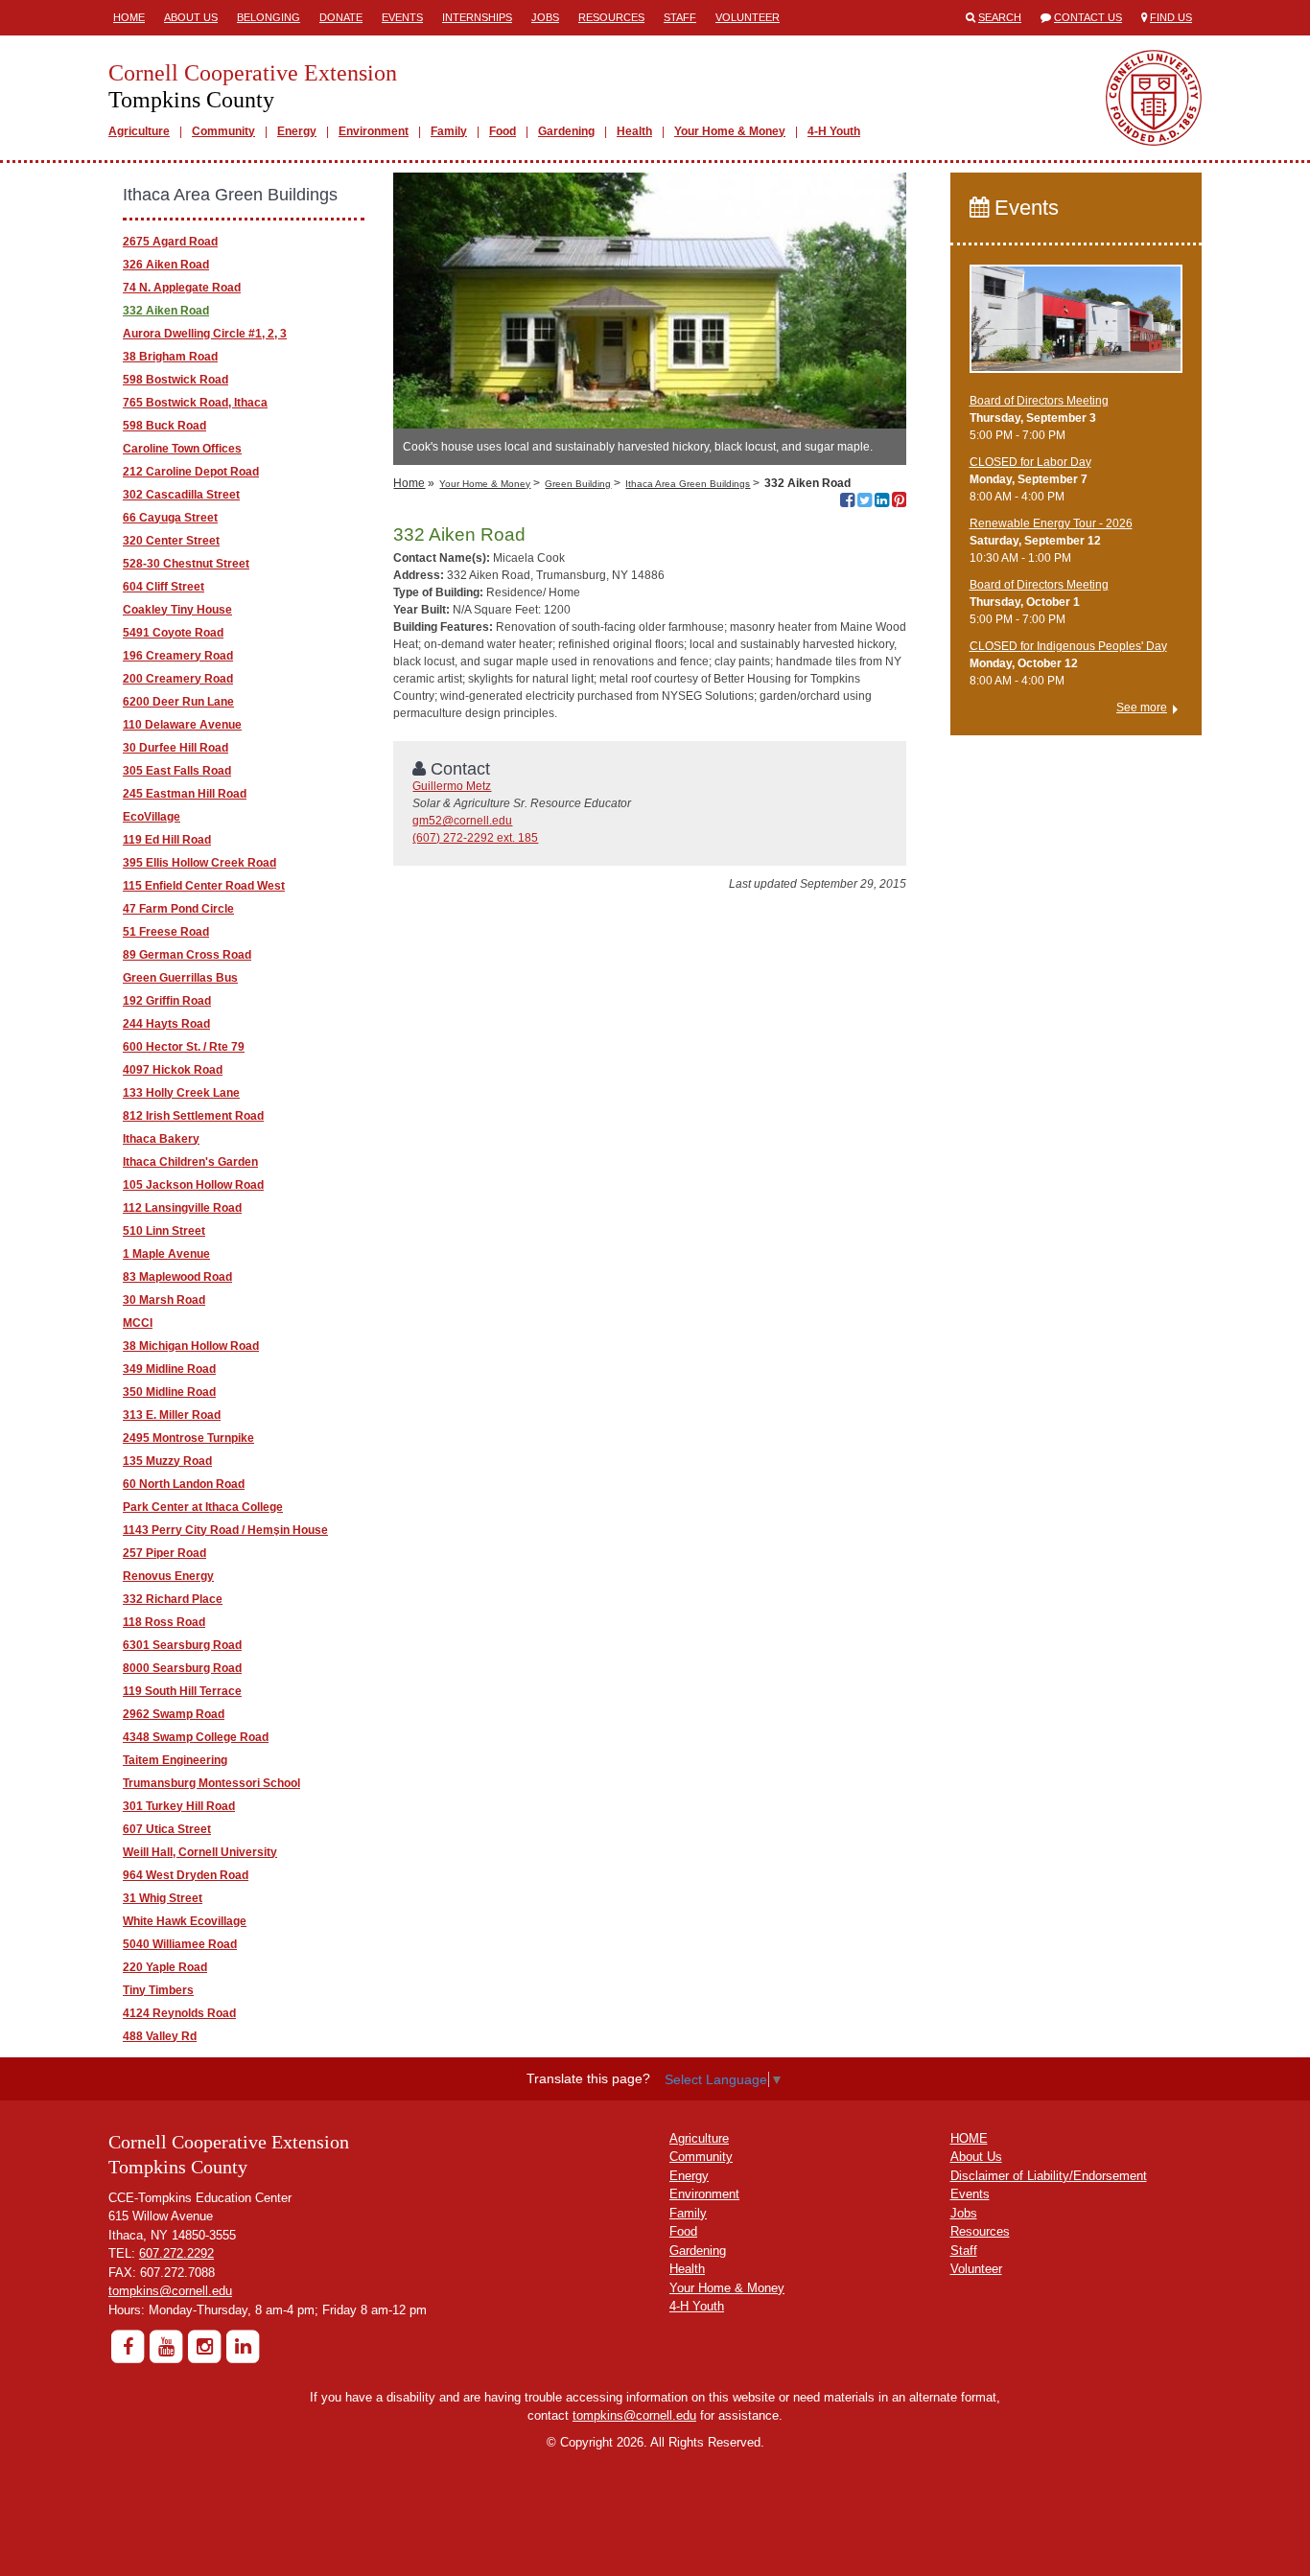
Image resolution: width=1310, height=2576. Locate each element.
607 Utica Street (167, 1829)
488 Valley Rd (160, 2036)
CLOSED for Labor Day (1030, 462)
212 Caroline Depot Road (191, 472)
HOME (969, 2138)
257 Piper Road (164, 1553)
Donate (341, 17)
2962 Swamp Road (174, 1714)
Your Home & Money (730, 131)
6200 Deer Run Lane (178, 702)
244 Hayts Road (166, 1024)
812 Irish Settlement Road (193, 1116)
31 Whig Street (163, 1898)
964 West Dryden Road (186, 1875)
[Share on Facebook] (847, 502)
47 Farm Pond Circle (178, 909)
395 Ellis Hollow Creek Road (199, 863)
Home (129, 17)
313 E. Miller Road (172, 1415)
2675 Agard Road (170, 242)
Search (1000, 17)
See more (1142, 708)
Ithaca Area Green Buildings (688, 484)
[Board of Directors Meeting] (1076, 327)
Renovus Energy (168, 1576)
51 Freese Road (166, 932)
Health (634, 131)
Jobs (545, 17)
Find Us (1171, 17)
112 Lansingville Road (182, 1208)
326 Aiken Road (166, 265)
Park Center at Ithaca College (203, 1507)
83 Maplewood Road (177, 1277)
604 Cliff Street (164, 587)
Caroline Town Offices (182, 449)
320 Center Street (171, 541)
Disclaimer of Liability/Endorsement (1049, 2176)
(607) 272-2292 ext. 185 (475, 838)
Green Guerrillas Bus (180, 978)
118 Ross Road (164, 1622)
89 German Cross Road (187, 955)
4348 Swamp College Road (196, 1737)
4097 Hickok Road (173, 1070)
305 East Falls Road (177, 771)
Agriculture (139, 131)
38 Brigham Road (170, 357)
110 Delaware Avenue (182, 725)
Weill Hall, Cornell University (200, 1852)
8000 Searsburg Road (182, 1668)
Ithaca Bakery (161, 1139)
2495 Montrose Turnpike (188, 1438)
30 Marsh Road (164, 1300)
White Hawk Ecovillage (185, 1921)
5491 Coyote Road (173, 633)
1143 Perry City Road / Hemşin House (225, 1530)
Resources (611, 17)
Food (503, 131)
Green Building (578, 484)
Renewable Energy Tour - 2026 (1051, 523)
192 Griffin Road (167, 1001)
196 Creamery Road (178, 656)
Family (449, 131)
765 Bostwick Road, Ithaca (195, 403)
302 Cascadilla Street (181, 495)
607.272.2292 (176, 2253)
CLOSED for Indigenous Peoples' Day (1068, 646)
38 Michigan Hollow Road (191, 1346)
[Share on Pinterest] (899, 502)
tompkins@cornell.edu (170, 2291)
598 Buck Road (164, 426)
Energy (297, 131)
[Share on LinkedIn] (882, 502)
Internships (477, 17)
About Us (191, 17)
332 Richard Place (173, 1599)
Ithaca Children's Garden (190, 1162)
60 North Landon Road (184, 1484)
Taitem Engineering (175, 1760)
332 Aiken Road (166, 311)
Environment (374, 131)
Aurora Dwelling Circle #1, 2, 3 (205, 334)
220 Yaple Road (165, 1967)
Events (402, 17)
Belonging (269, 17)
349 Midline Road (169, 1369)
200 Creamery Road (178, 679)
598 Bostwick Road (175, 380)
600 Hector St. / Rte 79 (184, 1047)
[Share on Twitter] (865, 502)
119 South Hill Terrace (182, 1691)
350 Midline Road (169, 1392)
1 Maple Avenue (166, 1254)
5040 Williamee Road (180, 1944)
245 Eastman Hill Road (185, 794)
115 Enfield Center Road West (204, 886)
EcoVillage (152, 817)
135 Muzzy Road (167, 1461)
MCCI (138, 1323)
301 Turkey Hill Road (179, 1806)
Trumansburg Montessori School (211, 1783)
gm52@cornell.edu (462, 821)
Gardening (566, 131)
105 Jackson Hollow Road (193, 1185)
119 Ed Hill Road (167, 840)
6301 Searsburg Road (182, 1645)
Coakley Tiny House (177, 610)
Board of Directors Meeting (1039, 401)
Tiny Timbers (158, 1990)
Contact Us (1088, 17)
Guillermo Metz (452, 786)
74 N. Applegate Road (182, 288)
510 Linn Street (164, 1231)
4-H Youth (834, 131)
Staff (680, 17)
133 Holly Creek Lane (181, 1093)
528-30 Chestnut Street (186, 564)
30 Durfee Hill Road (175, 748)
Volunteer (748, 17)
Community (223, 131)
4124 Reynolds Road (179, 2013)
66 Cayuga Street (170, 518)
